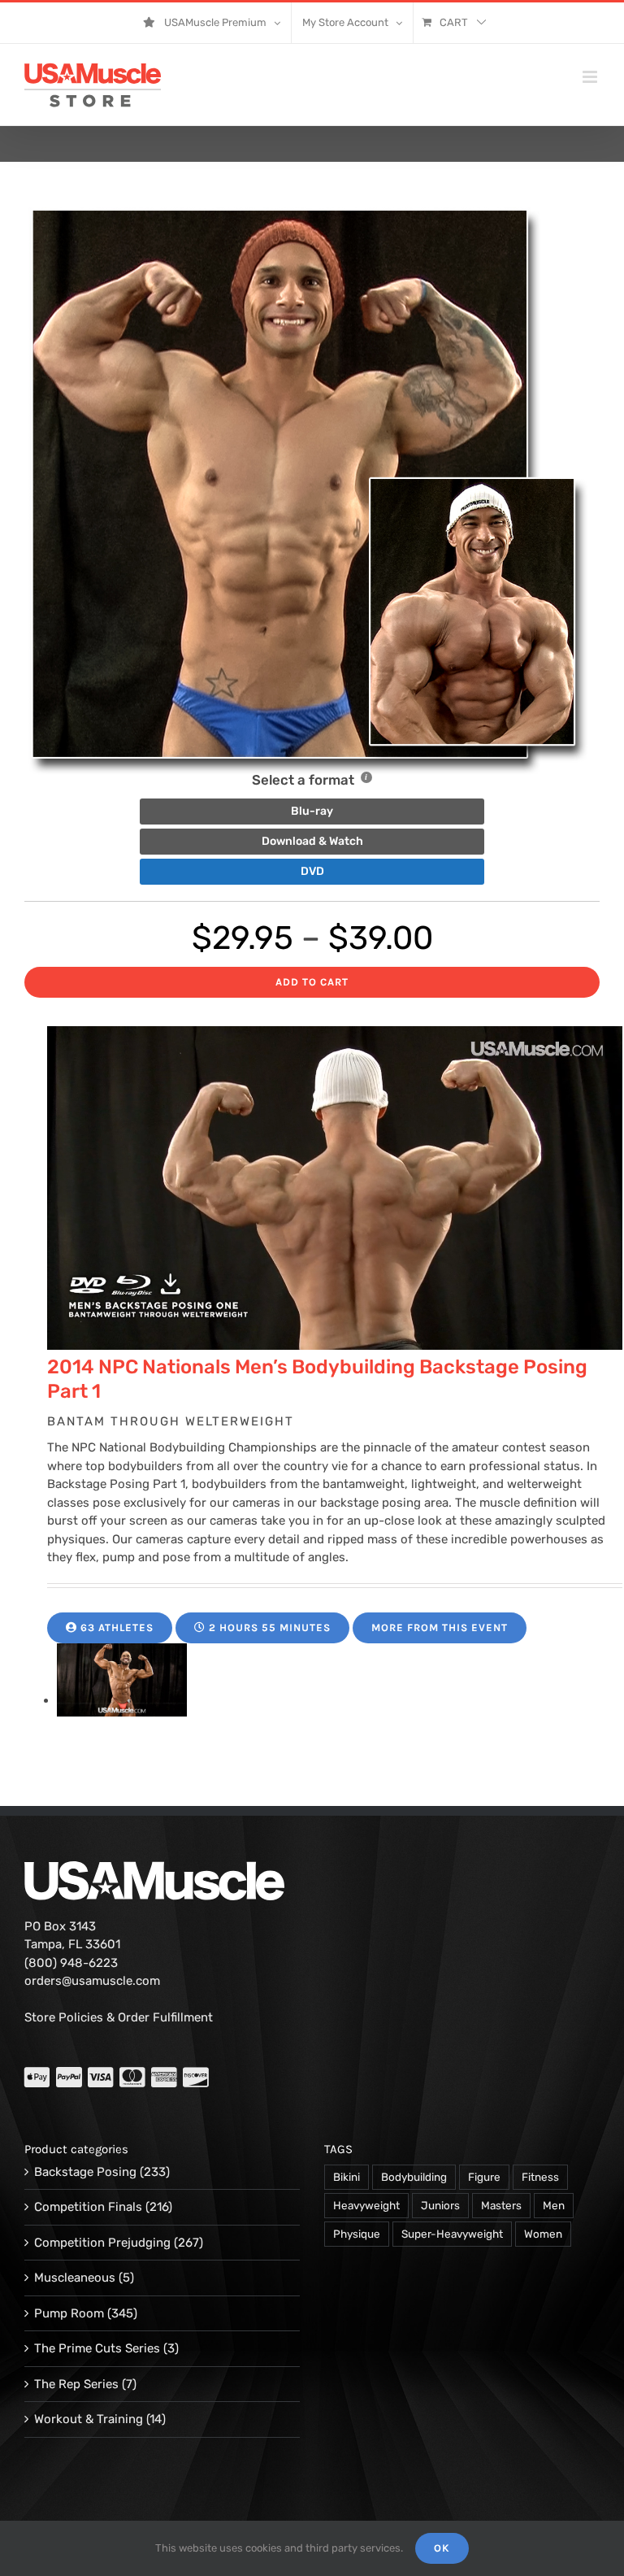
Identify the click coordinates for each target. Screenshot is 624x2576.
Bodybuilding (414, 2177)
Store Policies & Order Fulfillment (119, 2017)
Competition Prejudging (102, 2243)
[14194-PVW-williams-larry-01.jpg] (122, 1700)
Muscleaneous (75, 2278)
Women (543, 2234)
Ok (442, 2548)
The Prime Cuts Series (97, 2348)
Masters (501, 2205)
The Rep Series (76, 2384)
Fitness (540, 2177)
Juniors (440, 2205)
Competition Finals (88, 2207)
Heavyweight (366, 2205)
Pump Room (69, 2313)
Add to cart (312, 982)
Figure (484, 2177)
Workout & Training (89, 2419)
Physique (357, 2234)
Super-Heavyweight (452, 2234)
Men (554, 2205)
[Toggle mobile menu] (591, 77)
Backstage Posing (85, 2172)
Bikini (347, 2177)
